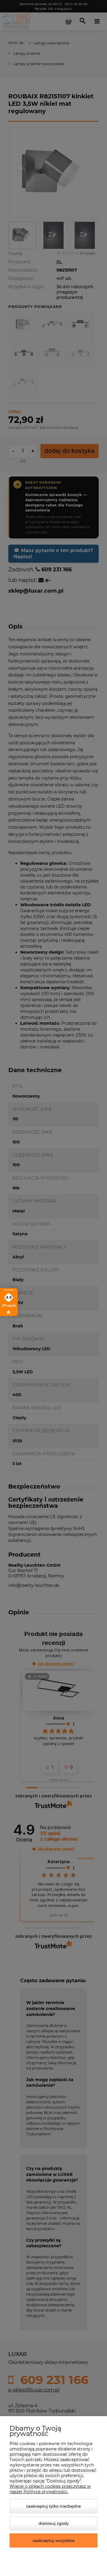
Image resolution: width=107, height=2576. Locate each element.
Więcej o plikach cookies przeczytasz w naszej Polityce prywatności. (50, 2489)
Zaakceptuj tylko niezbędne (53, 2506)
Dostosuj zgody (54, 2523)
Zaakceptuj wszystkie (53, 2540)
